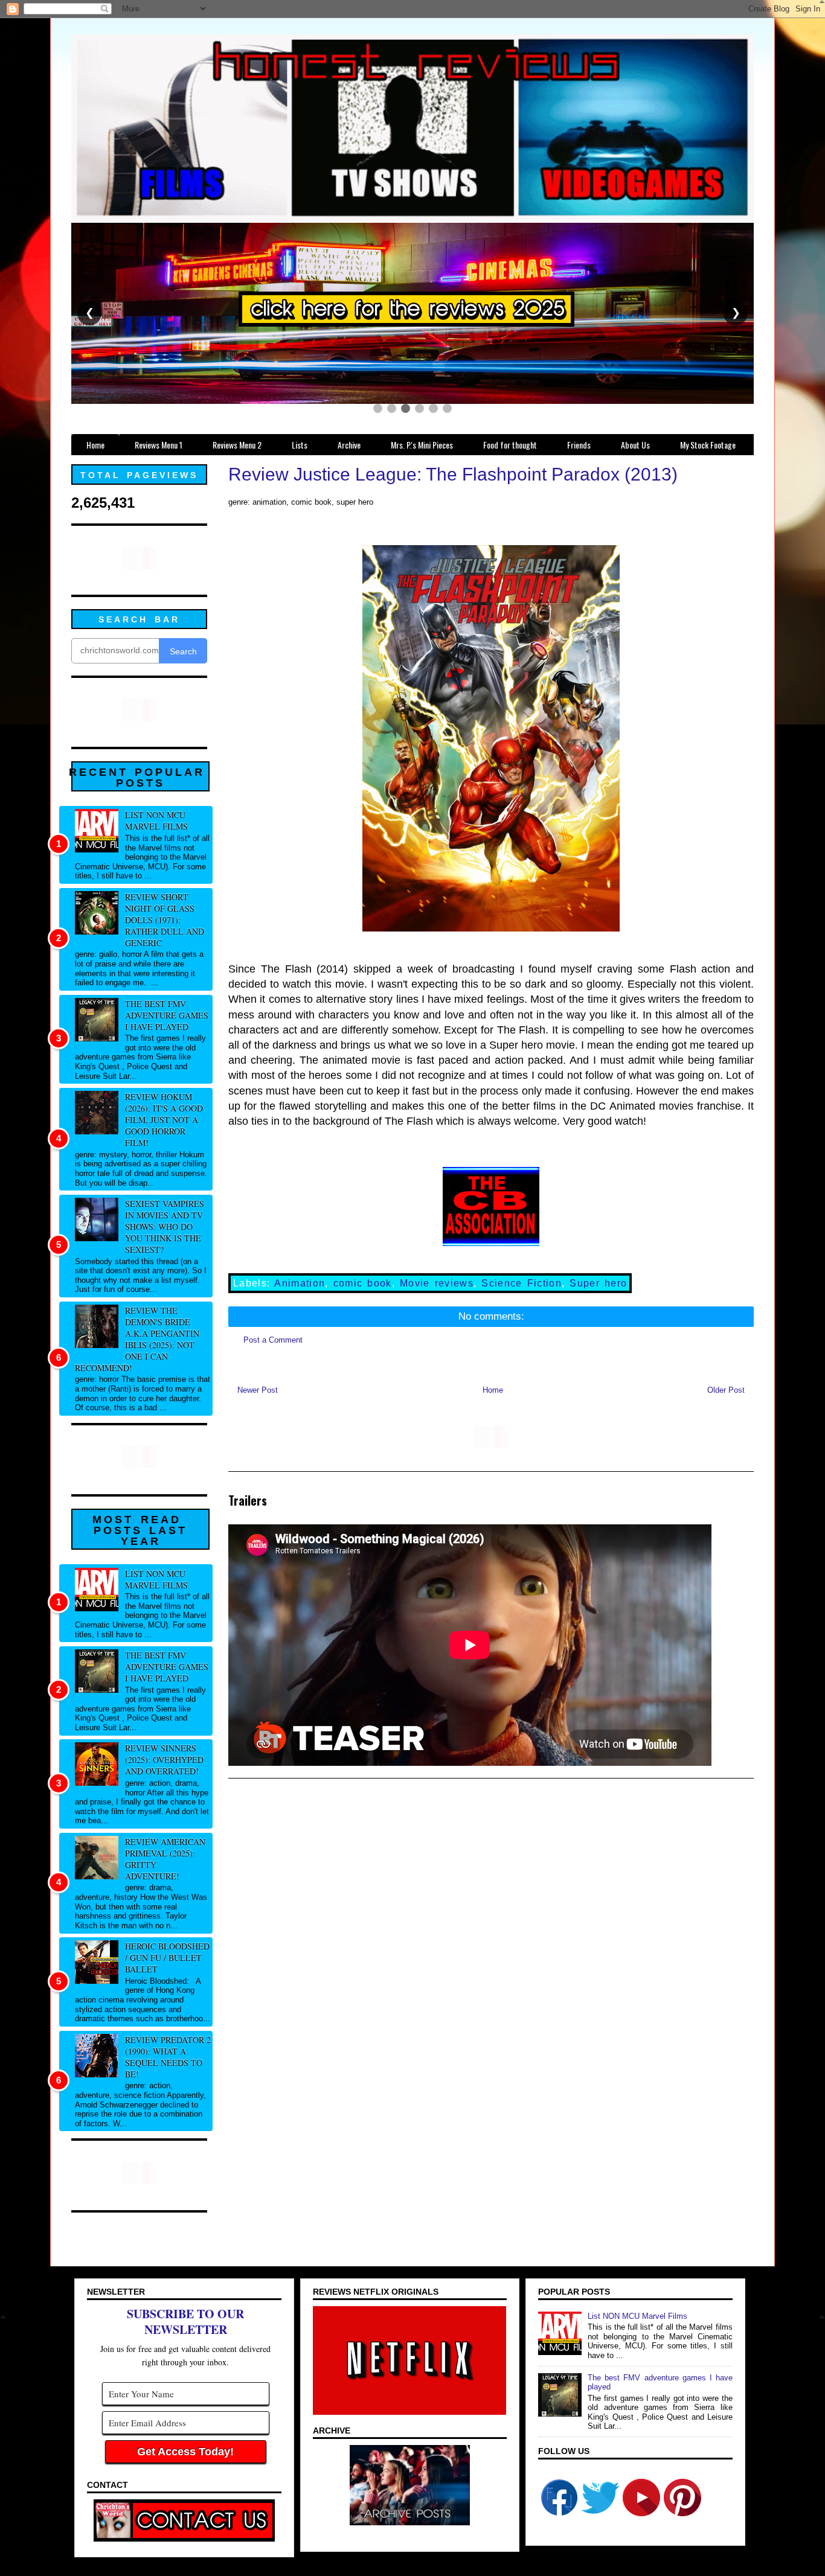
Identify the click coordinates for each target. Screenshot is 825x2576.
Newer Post (258, 1390)
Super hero (598, 1283)
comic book (363, 1283)
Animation (300, 1283)
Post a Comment (273, 1340)
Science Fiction (522, 1283)
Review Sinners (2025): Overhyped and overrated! (164, 1759)
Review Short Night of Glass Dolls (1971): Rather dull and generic (165, 920)
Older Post (726, 1390)
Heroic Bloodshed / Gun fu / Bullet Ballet (167, 1958)
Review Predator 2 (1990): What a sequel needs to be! (168, 2057)
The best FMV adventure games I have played (167, 1015)
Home (493, 1390)
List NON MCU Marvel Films (156, 820)
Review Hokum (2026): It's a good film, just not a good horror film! (164, 1120)
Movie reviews (437, 1283)
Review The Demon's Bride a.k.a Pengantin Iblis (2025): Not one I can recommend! (137, 1339)
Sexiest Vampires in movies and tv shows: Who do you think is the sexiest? (165, 1226)
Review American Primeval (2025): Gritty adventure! (165, 1859)
